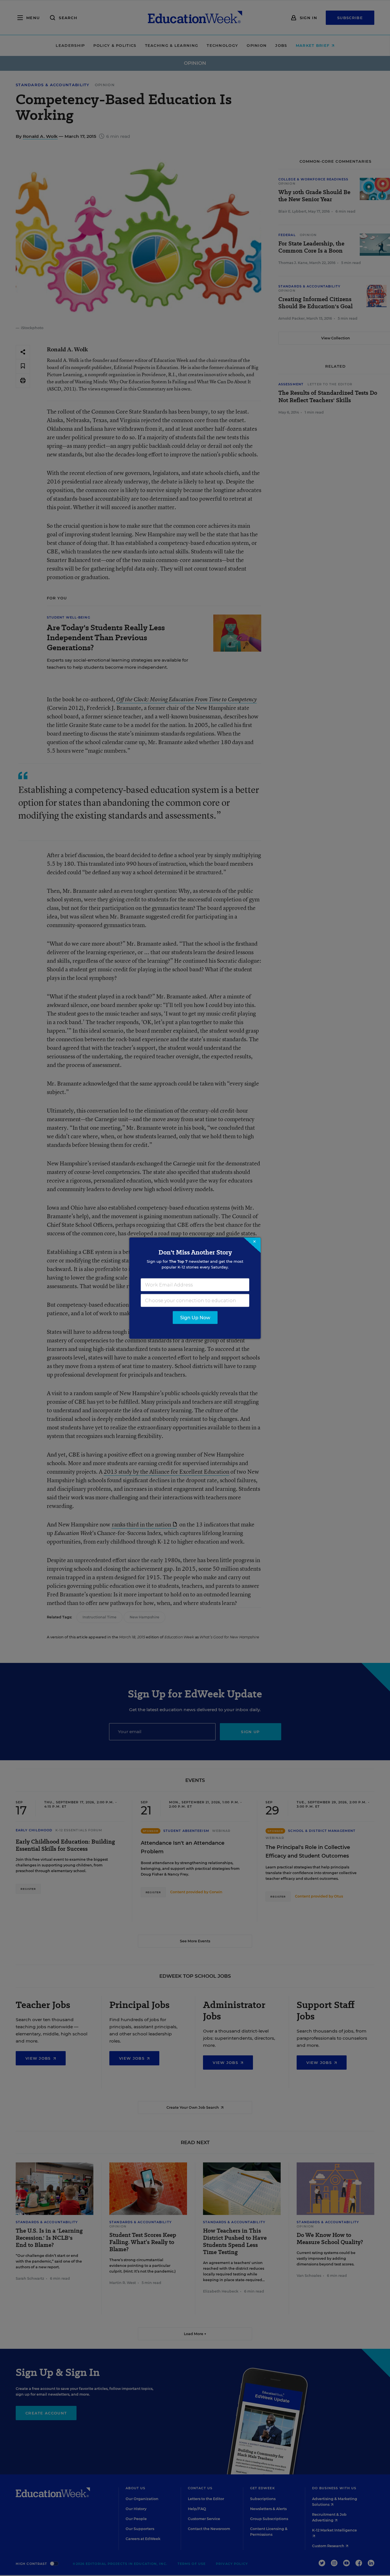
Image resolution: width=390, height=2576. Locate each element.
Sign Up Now (195, 1317)
